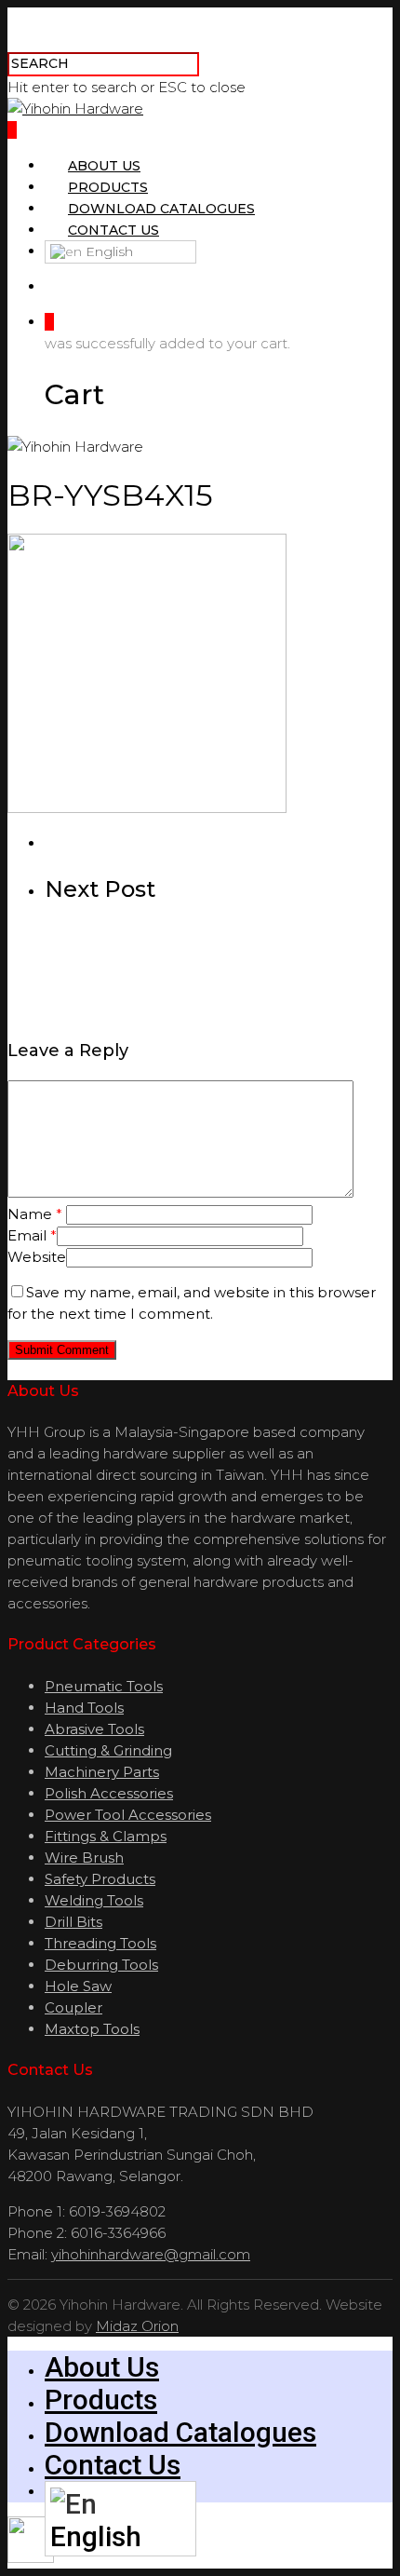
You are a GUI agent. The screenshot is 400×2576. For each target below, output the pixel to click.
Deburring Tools (101, 1965)
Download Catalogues (161, 209)
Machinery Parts (102, 1772)
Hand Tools (84, 1708)
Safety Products (100, 1879)
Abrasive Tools (94, 1729)
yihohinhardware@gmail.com (151, 2254)
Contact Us (113, 230)
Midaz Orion (137, 2326)
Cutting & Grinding (108, 1750)
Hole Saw (78, 1986)
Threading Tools (100, 1943)
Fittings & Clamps (106, 1836)
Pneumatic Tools (104, 1686)
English (107, 251)
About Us (104, 166)
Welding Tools (94, 1900)
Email (32, 1235)
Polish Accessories (109, 1793)
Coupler (73, 2007)
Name (35, 1214)
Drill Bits (73, 1922)
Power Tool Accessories (128, 1815)
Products (108, 187)
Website (37, 1257)
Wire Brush (84, 1857)
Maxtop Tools (92, 2029)
